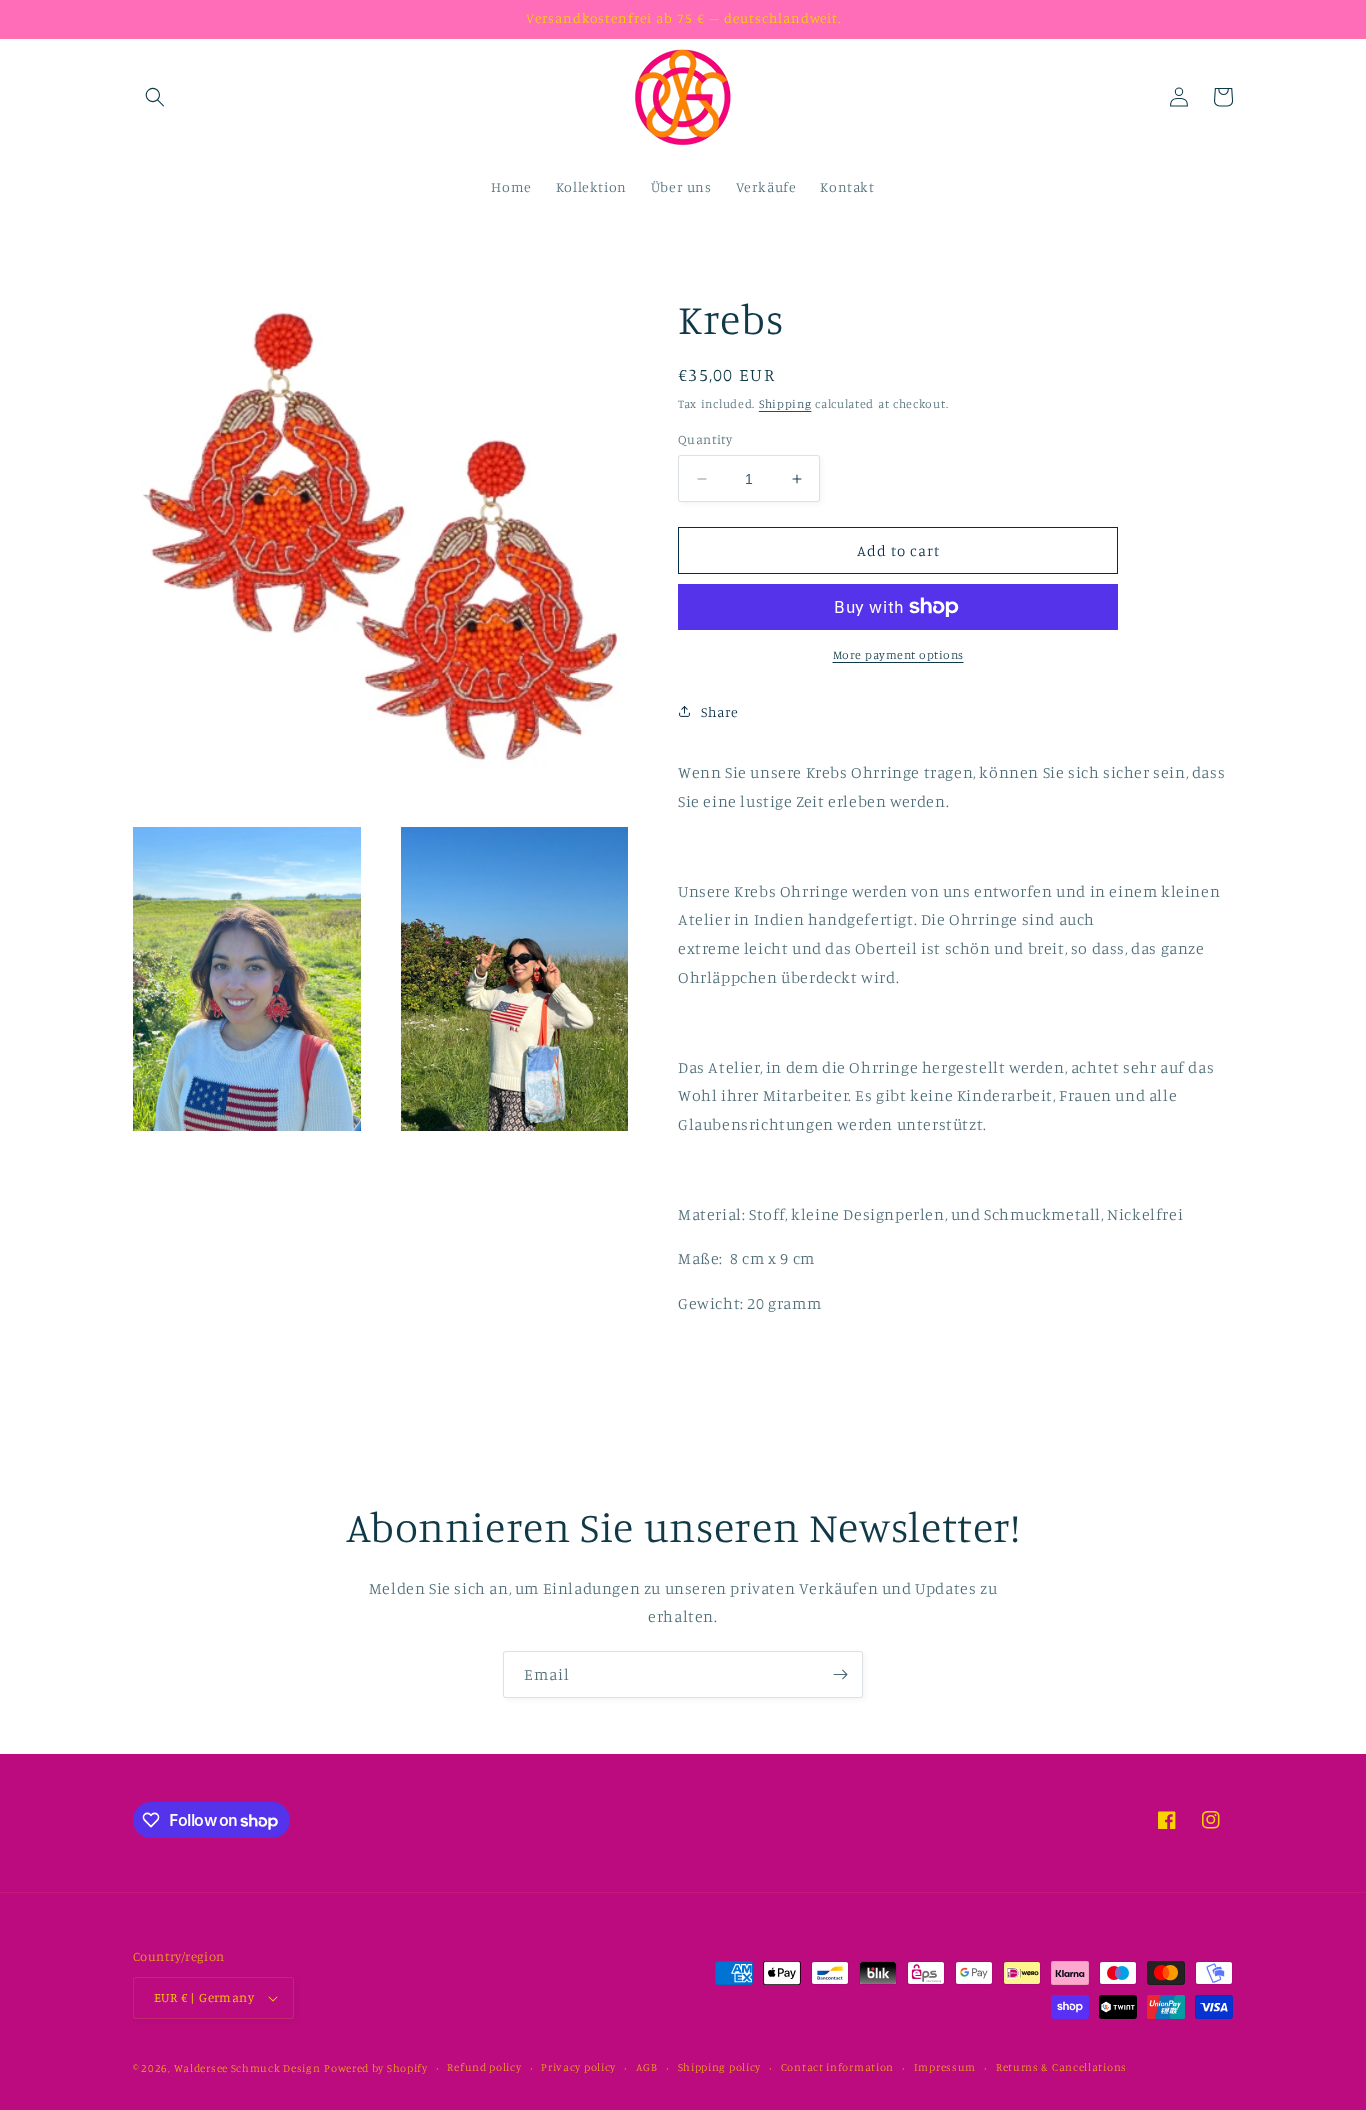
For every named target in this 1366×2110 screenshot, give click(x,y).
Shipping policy (720, 2067)
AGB (647, 2067)
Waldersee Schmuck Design (247, 2068)
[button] (155, 97)
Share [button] (720, 711)
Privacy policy (578, 2067)
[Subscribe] (840, 1674)
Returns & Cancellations (1061, 2067)
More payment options (898, 654)
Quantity (705, 439)
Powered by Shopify (376, 2068)
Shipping (785, 403)
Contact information (837, 2067)
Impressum (945, 2067)
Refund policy (484, 2067)
